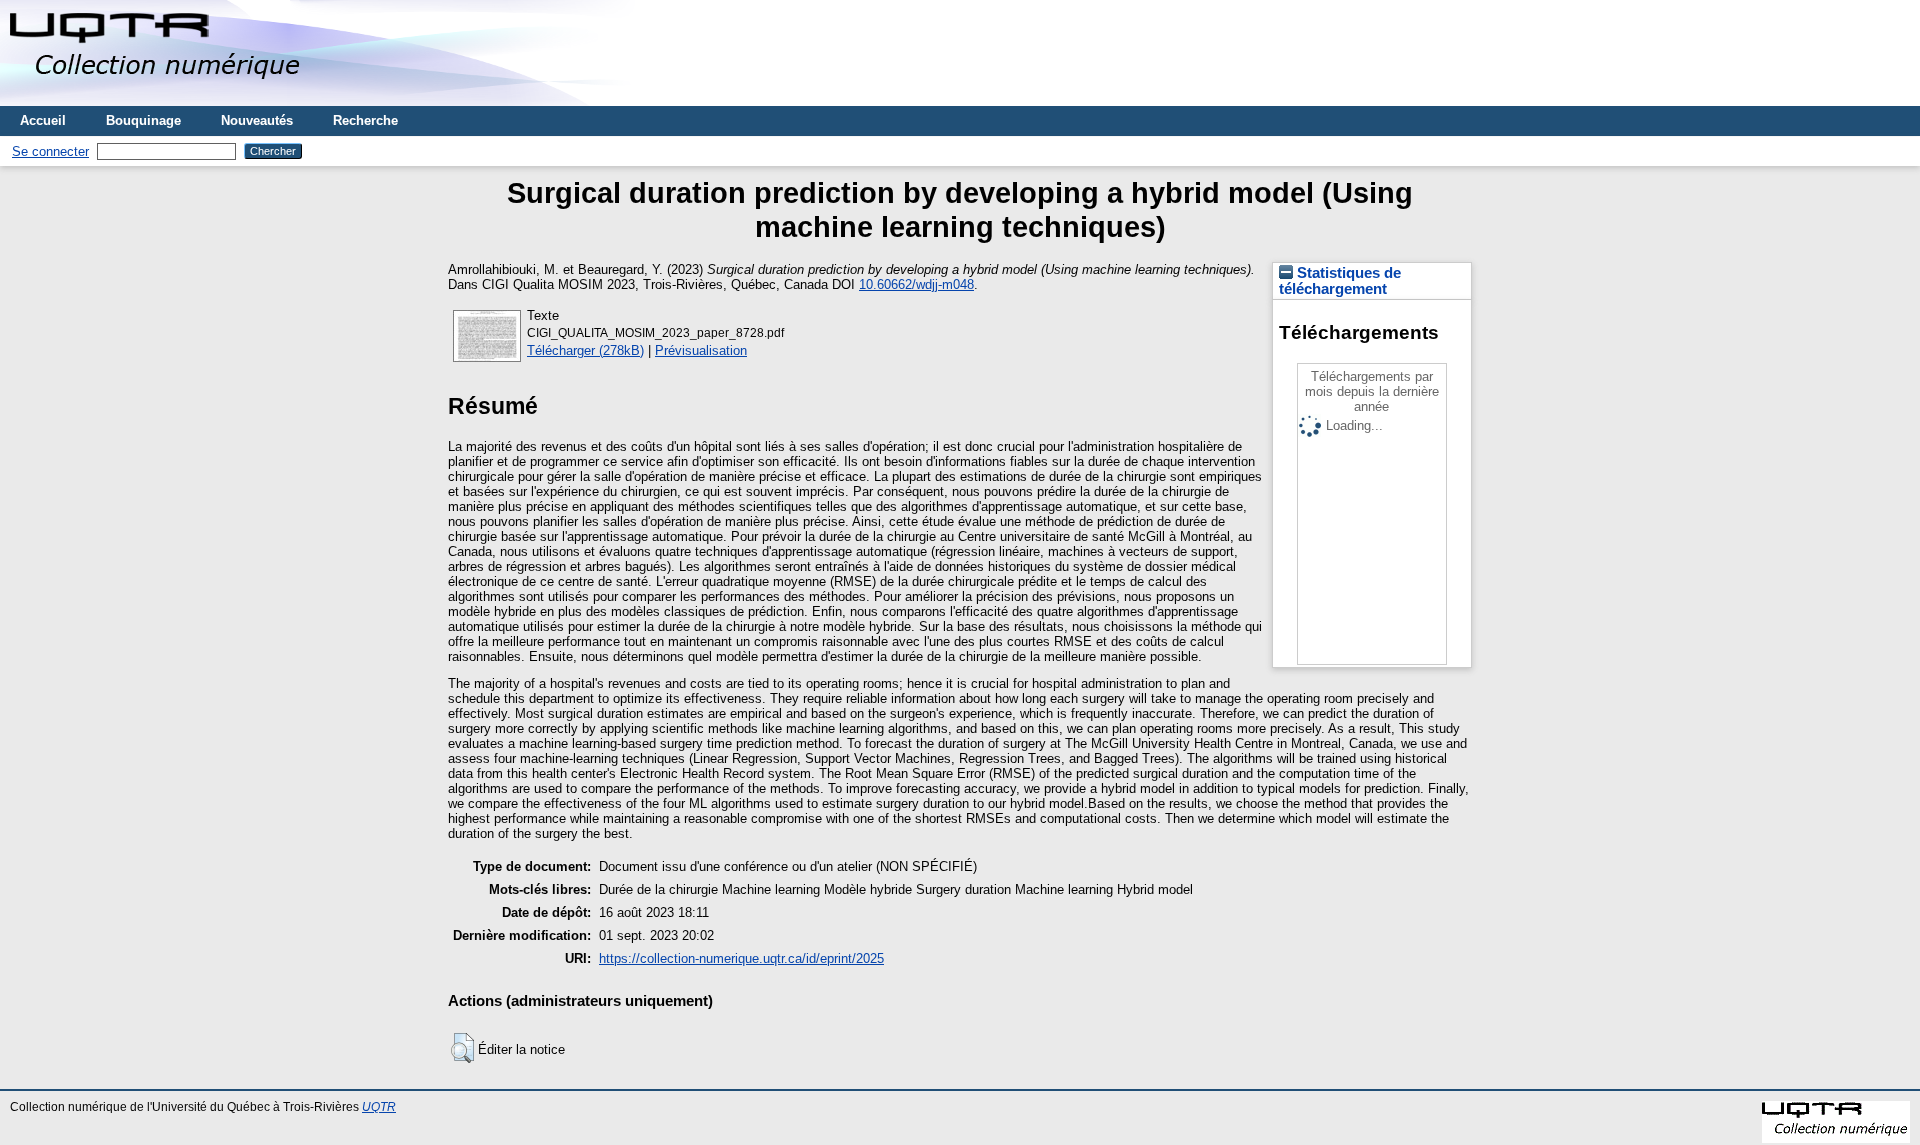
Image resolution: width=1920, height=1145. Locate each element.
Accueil (43, 120)
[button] (462, 1048)
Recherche (365, 120)
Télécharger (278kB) (585, 350)
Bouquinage (143, 120)
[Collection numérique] (157, 98)
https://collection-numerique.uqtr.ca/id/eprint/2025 (741, 958)
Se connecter (50, 151)
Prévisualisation (701, 350)
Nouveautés (257, 120)
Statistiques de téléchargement (1340, 281)
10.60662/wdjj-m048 (916, 284)
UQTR (379, 1107)
